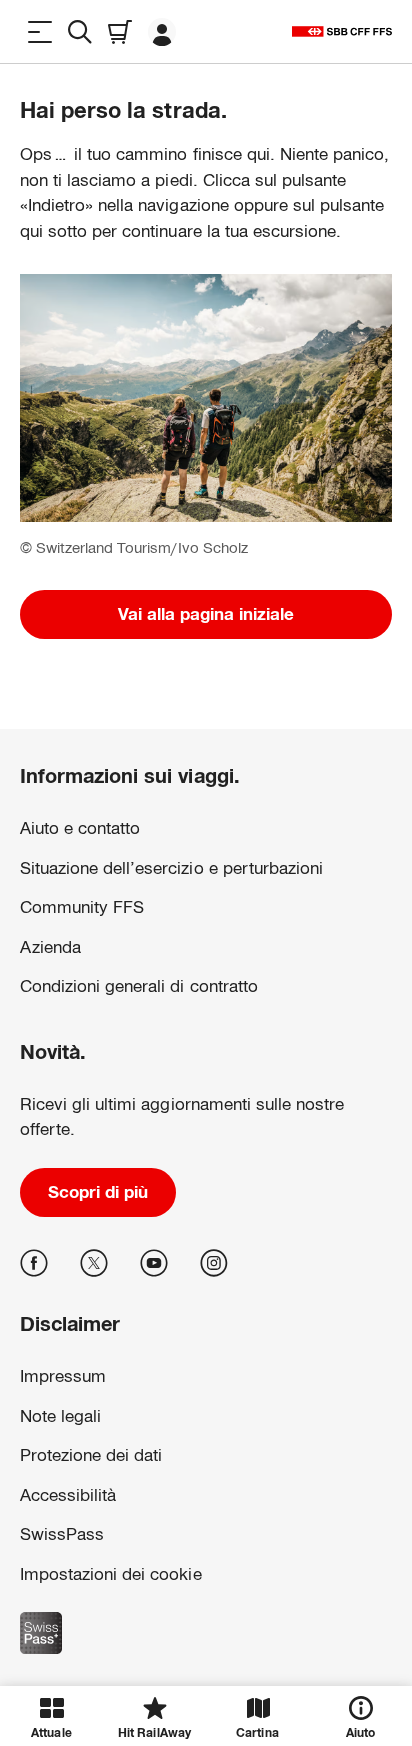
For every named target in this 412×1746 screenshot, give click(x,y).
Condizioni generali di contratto (139, 986)
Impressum (51, 1567)
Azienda (50, 947)
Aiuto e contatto (80, 828)
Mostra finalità (206, 1634)
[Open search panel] (80, 31)
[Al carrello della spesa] (120, 31)
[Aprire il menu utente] (162, 31)
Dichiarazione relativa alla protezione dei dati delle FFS (167, 1536)
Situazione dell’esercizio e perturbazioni (171, 868)
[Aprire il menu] (40, 31)
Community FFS (82, 907)
